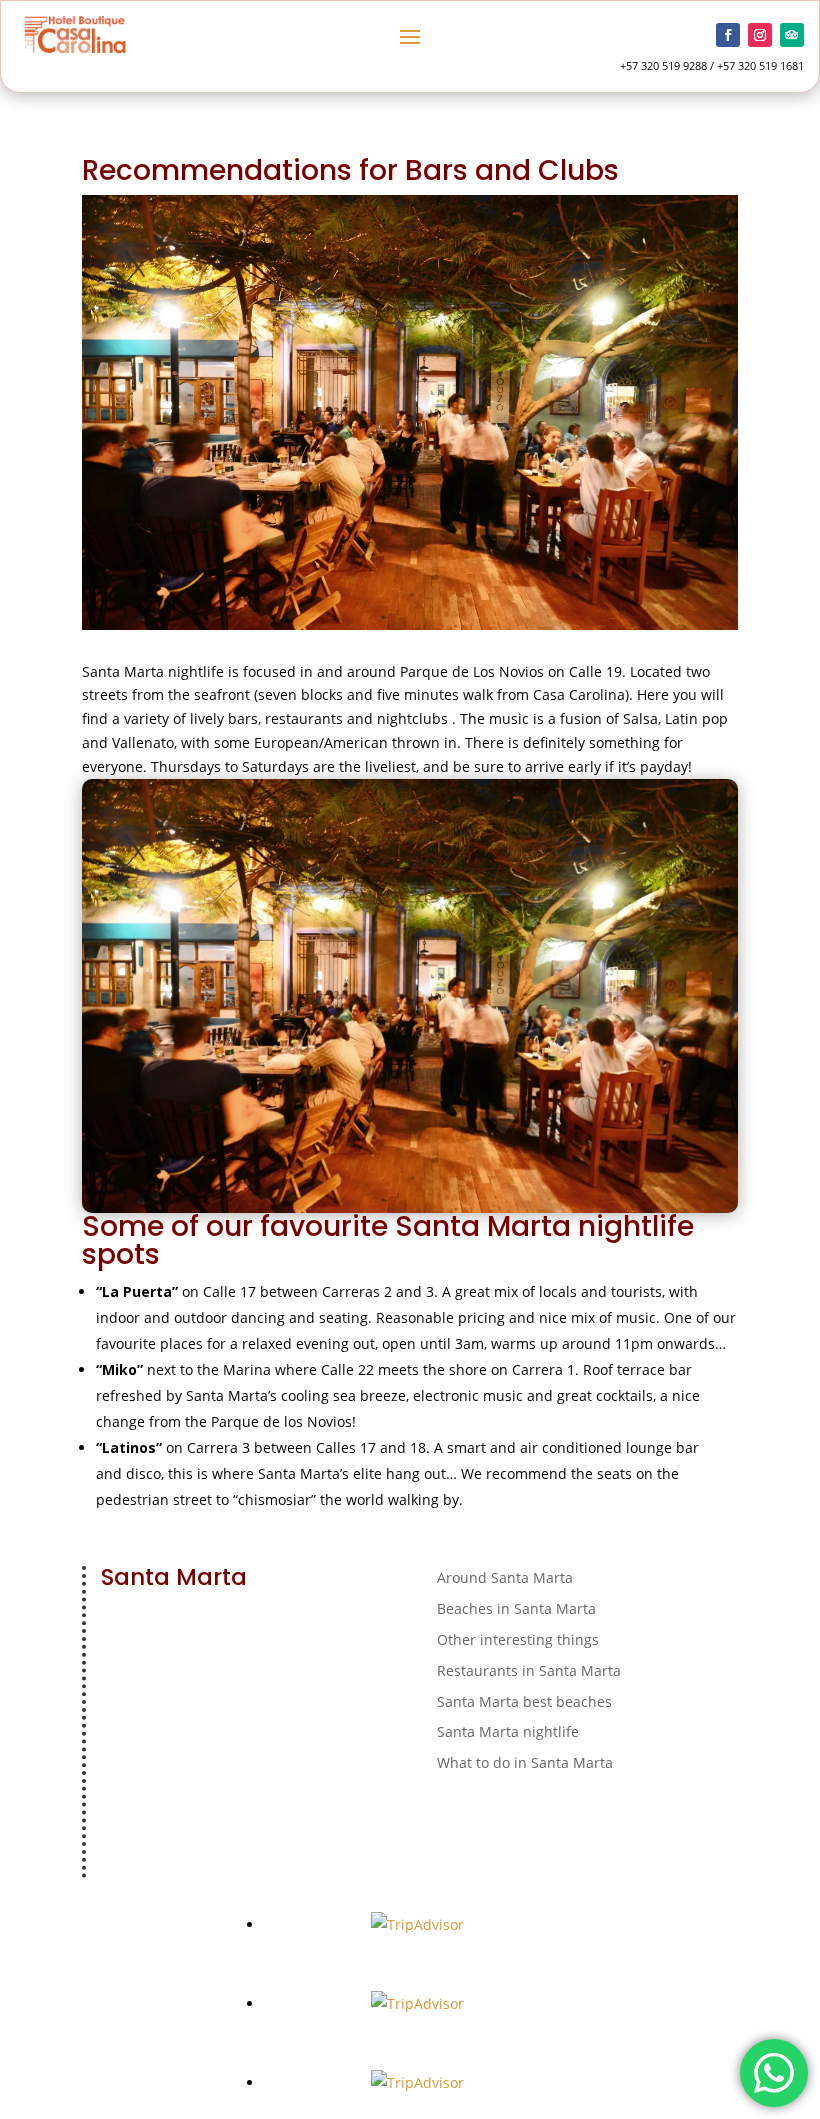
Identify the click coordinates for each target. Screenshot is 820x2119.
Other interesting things (518, 1639)
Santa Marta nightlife (508, 1731)
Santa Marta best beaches (524, 1701)
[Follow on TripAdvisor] (792, 35)
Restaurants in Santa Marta (529, 1670)
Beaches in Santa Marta (516, 1608)
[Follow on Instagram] (760, 35)
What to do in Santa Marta (525, 1762)
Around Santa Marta (505, 1577)
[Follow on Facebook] (728, 35)
